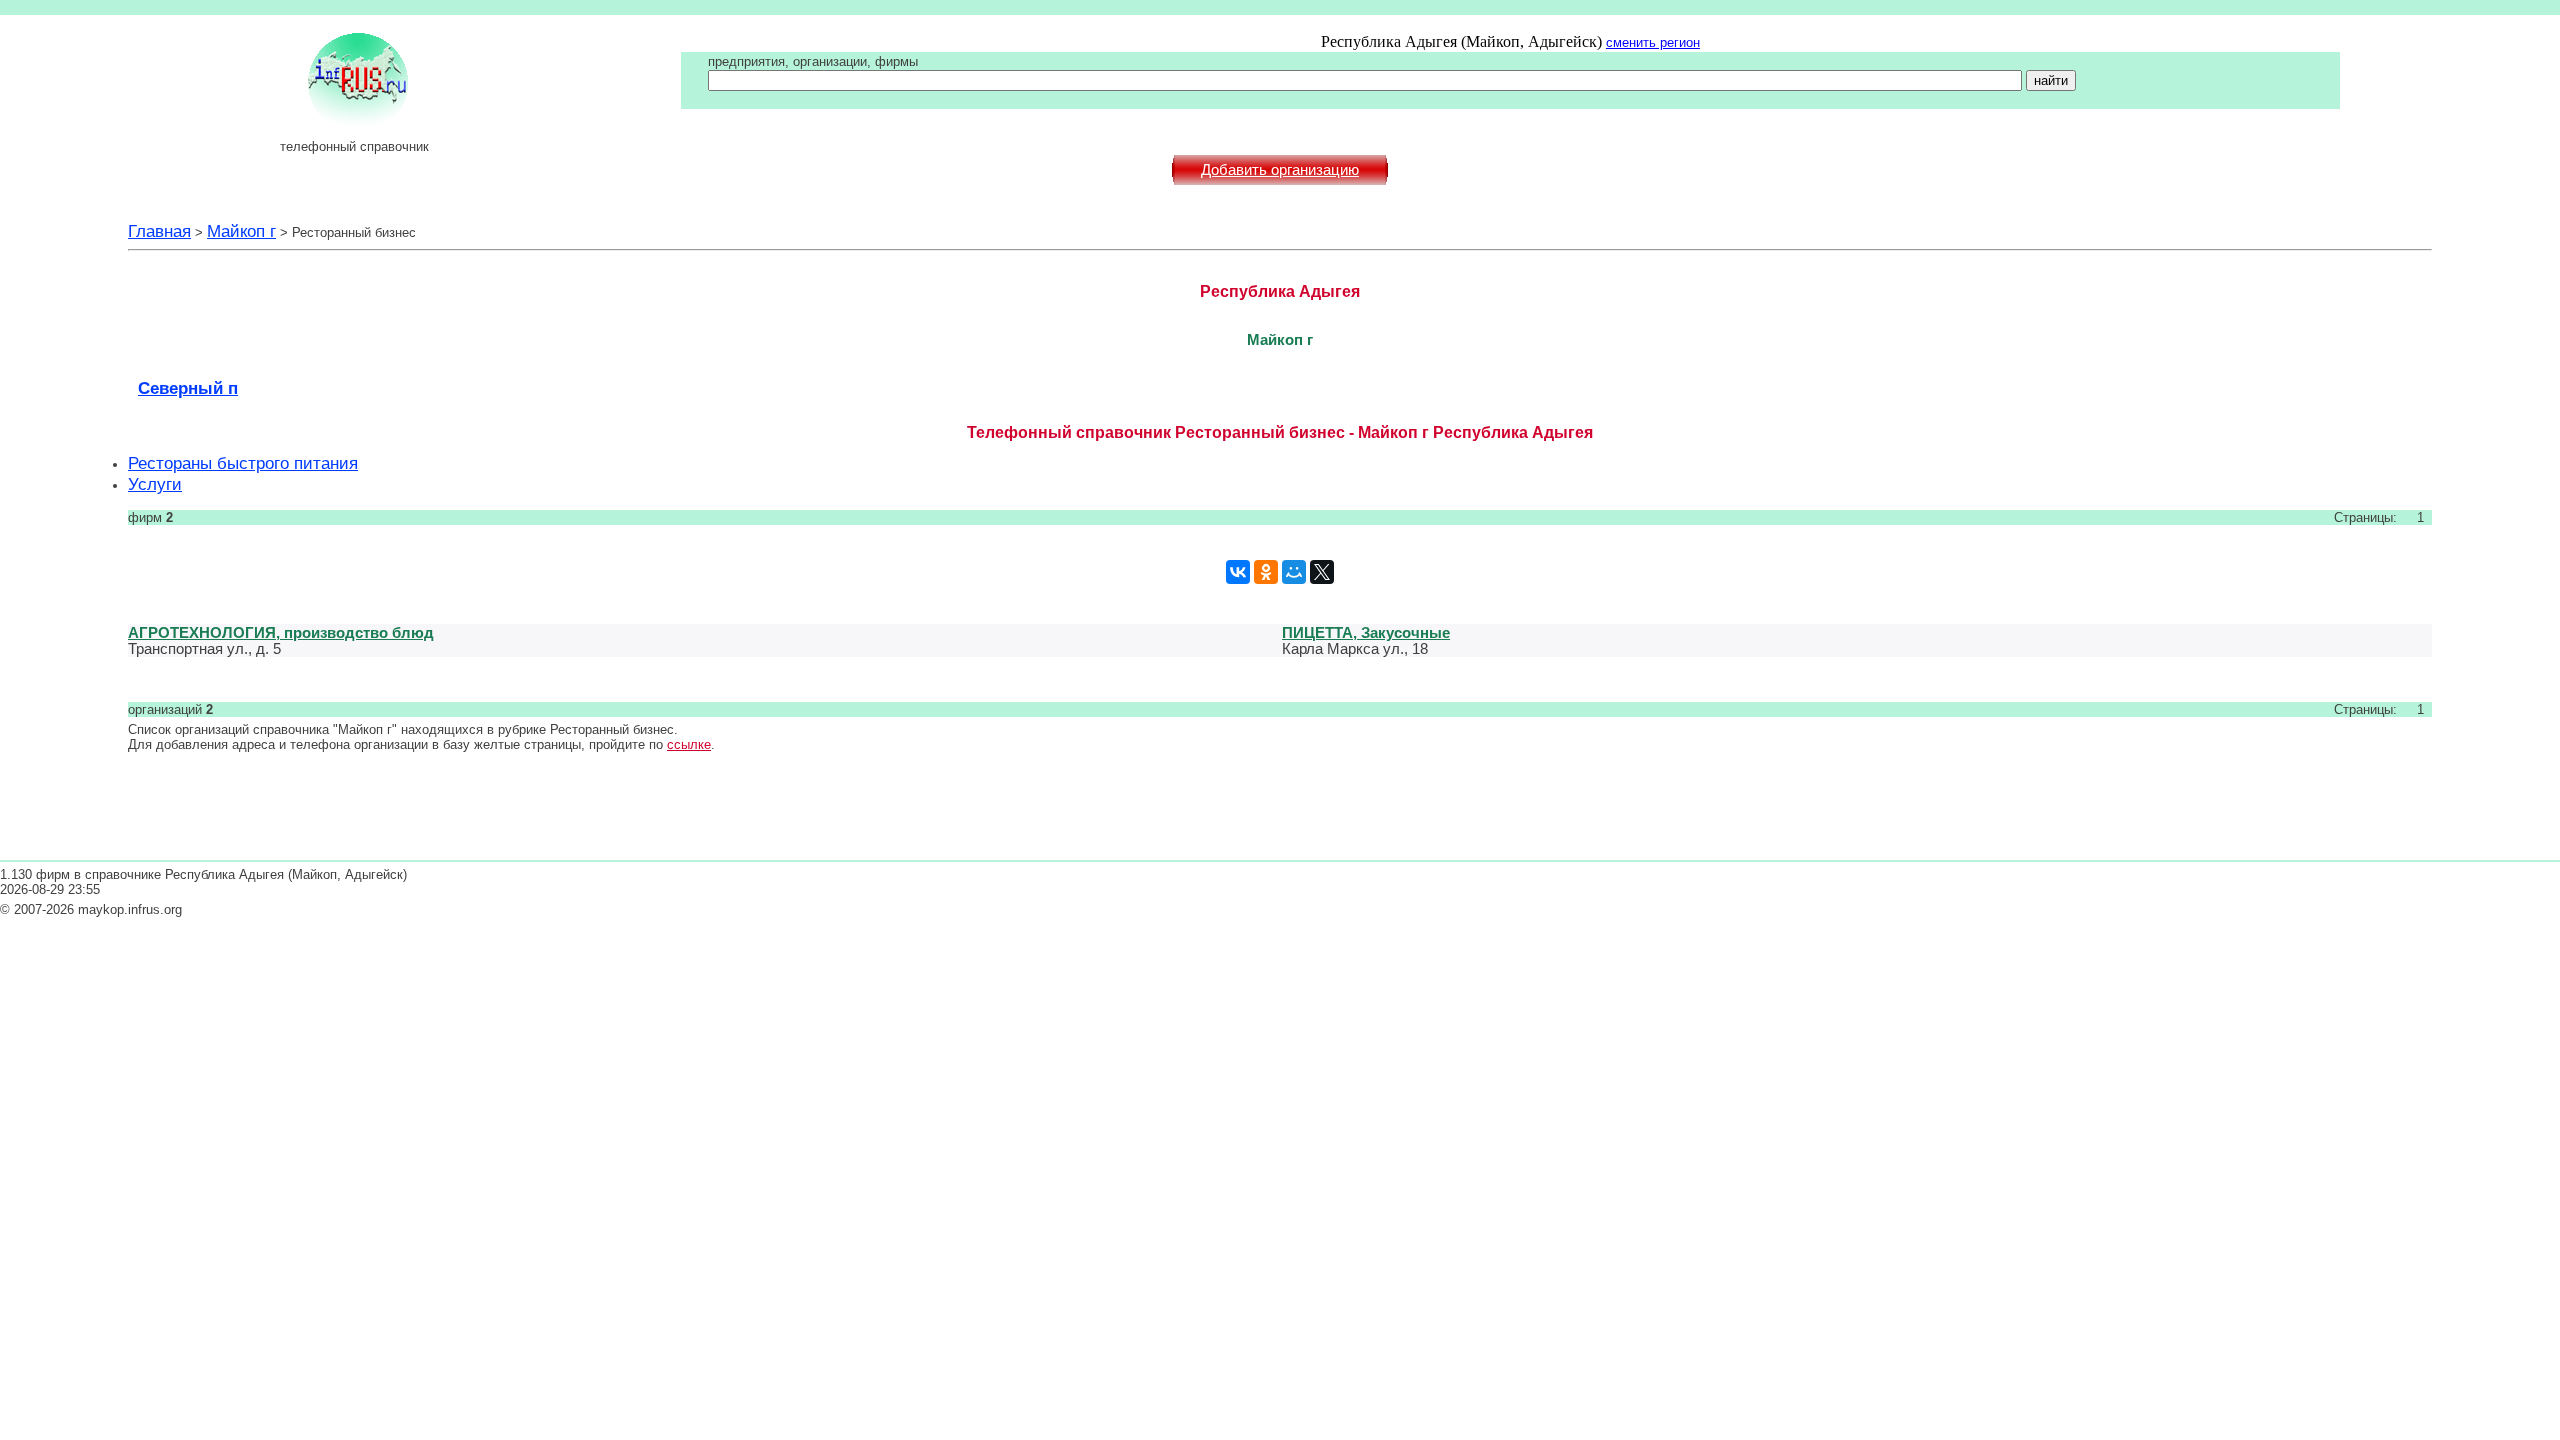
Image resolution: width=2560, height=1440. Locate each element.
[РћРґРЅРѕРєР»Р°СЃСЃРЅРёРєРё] (1266, 572)
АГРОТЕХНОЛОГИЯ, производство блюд (281, 632)
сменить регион (1653, 42)
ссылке (689, 744)
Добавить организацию (1280, 170)
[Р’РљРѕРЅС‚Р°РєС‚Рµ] (1238, 572)
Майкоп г (241, 231)
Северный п (188, 388)
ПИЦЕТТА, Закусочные (1366, 632)
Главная (159, 231)
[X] (1322, 572)
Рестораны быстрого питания (243, 463)
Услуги (155, 484)
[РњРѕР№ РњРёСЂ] (1294, 572)
